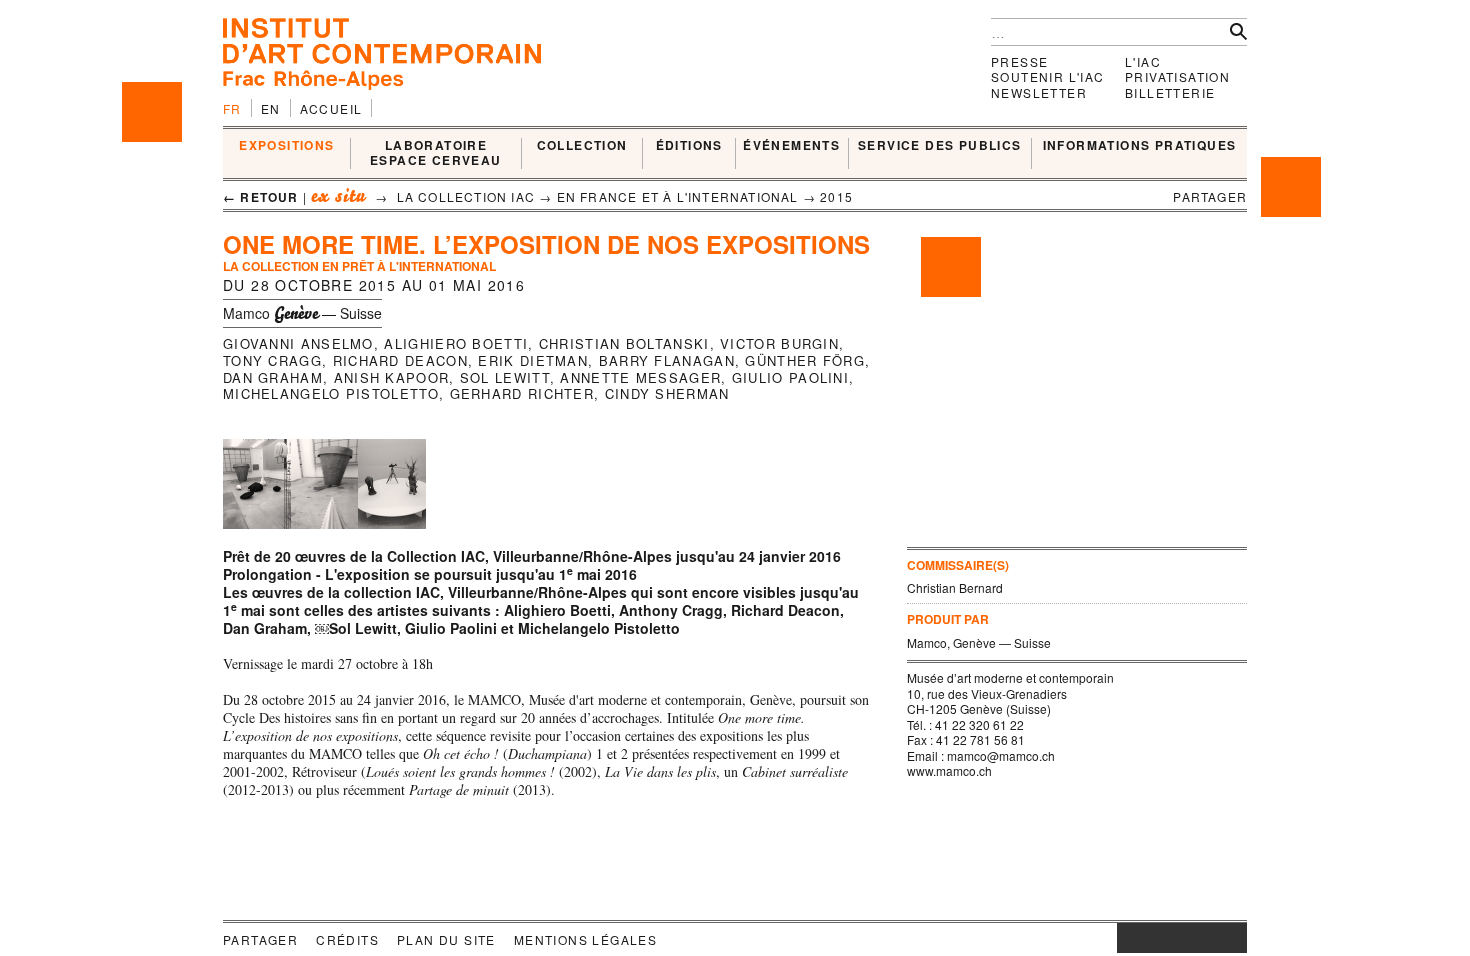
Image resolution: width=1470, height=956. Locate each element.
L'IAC (1143, 61)
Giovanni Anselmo (298, 343)
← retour (261, 197)
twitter (1172, 938)
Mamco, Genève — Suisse (979, 642)
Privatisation (1177, 76)
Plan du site (446, 939)
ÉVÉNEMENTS (791, 146)
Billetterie (1170, 92)
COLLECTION (582, 146)
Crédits (347, 939)
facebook (1147, 938)
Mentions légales (585, 939)
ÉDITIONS (689, 146)
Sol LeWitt (505, 377)
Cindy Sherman (667, 393)
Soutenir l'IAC (1048, 76)
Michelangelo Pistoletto (331, 393)
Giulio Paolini (790, 377)
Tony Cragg (272, 360)
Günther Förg (805, 360)
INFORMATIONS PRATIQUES (1140, 146)
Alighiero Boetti (456, 343)
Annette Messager (640, 377)
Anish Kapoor (392, 377)
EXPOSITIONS (286, 146)
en (271, 108)
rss (1232, 938)
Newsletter (1039, 92)
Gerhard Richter (522, 393)
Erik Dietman (533, 360)
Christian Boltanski (624, 343)
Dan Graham (273, 377)
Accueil (331, 108)
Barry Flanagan (667, 360)
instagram (1127, 938)
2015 (836, 196)
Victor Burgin (779, 343)
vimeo (1202, 938)
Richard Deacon (400, 360)
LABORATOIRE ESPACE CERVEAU (436, 153)
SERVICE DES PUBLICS (940, 146)
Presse (1019, 61)
